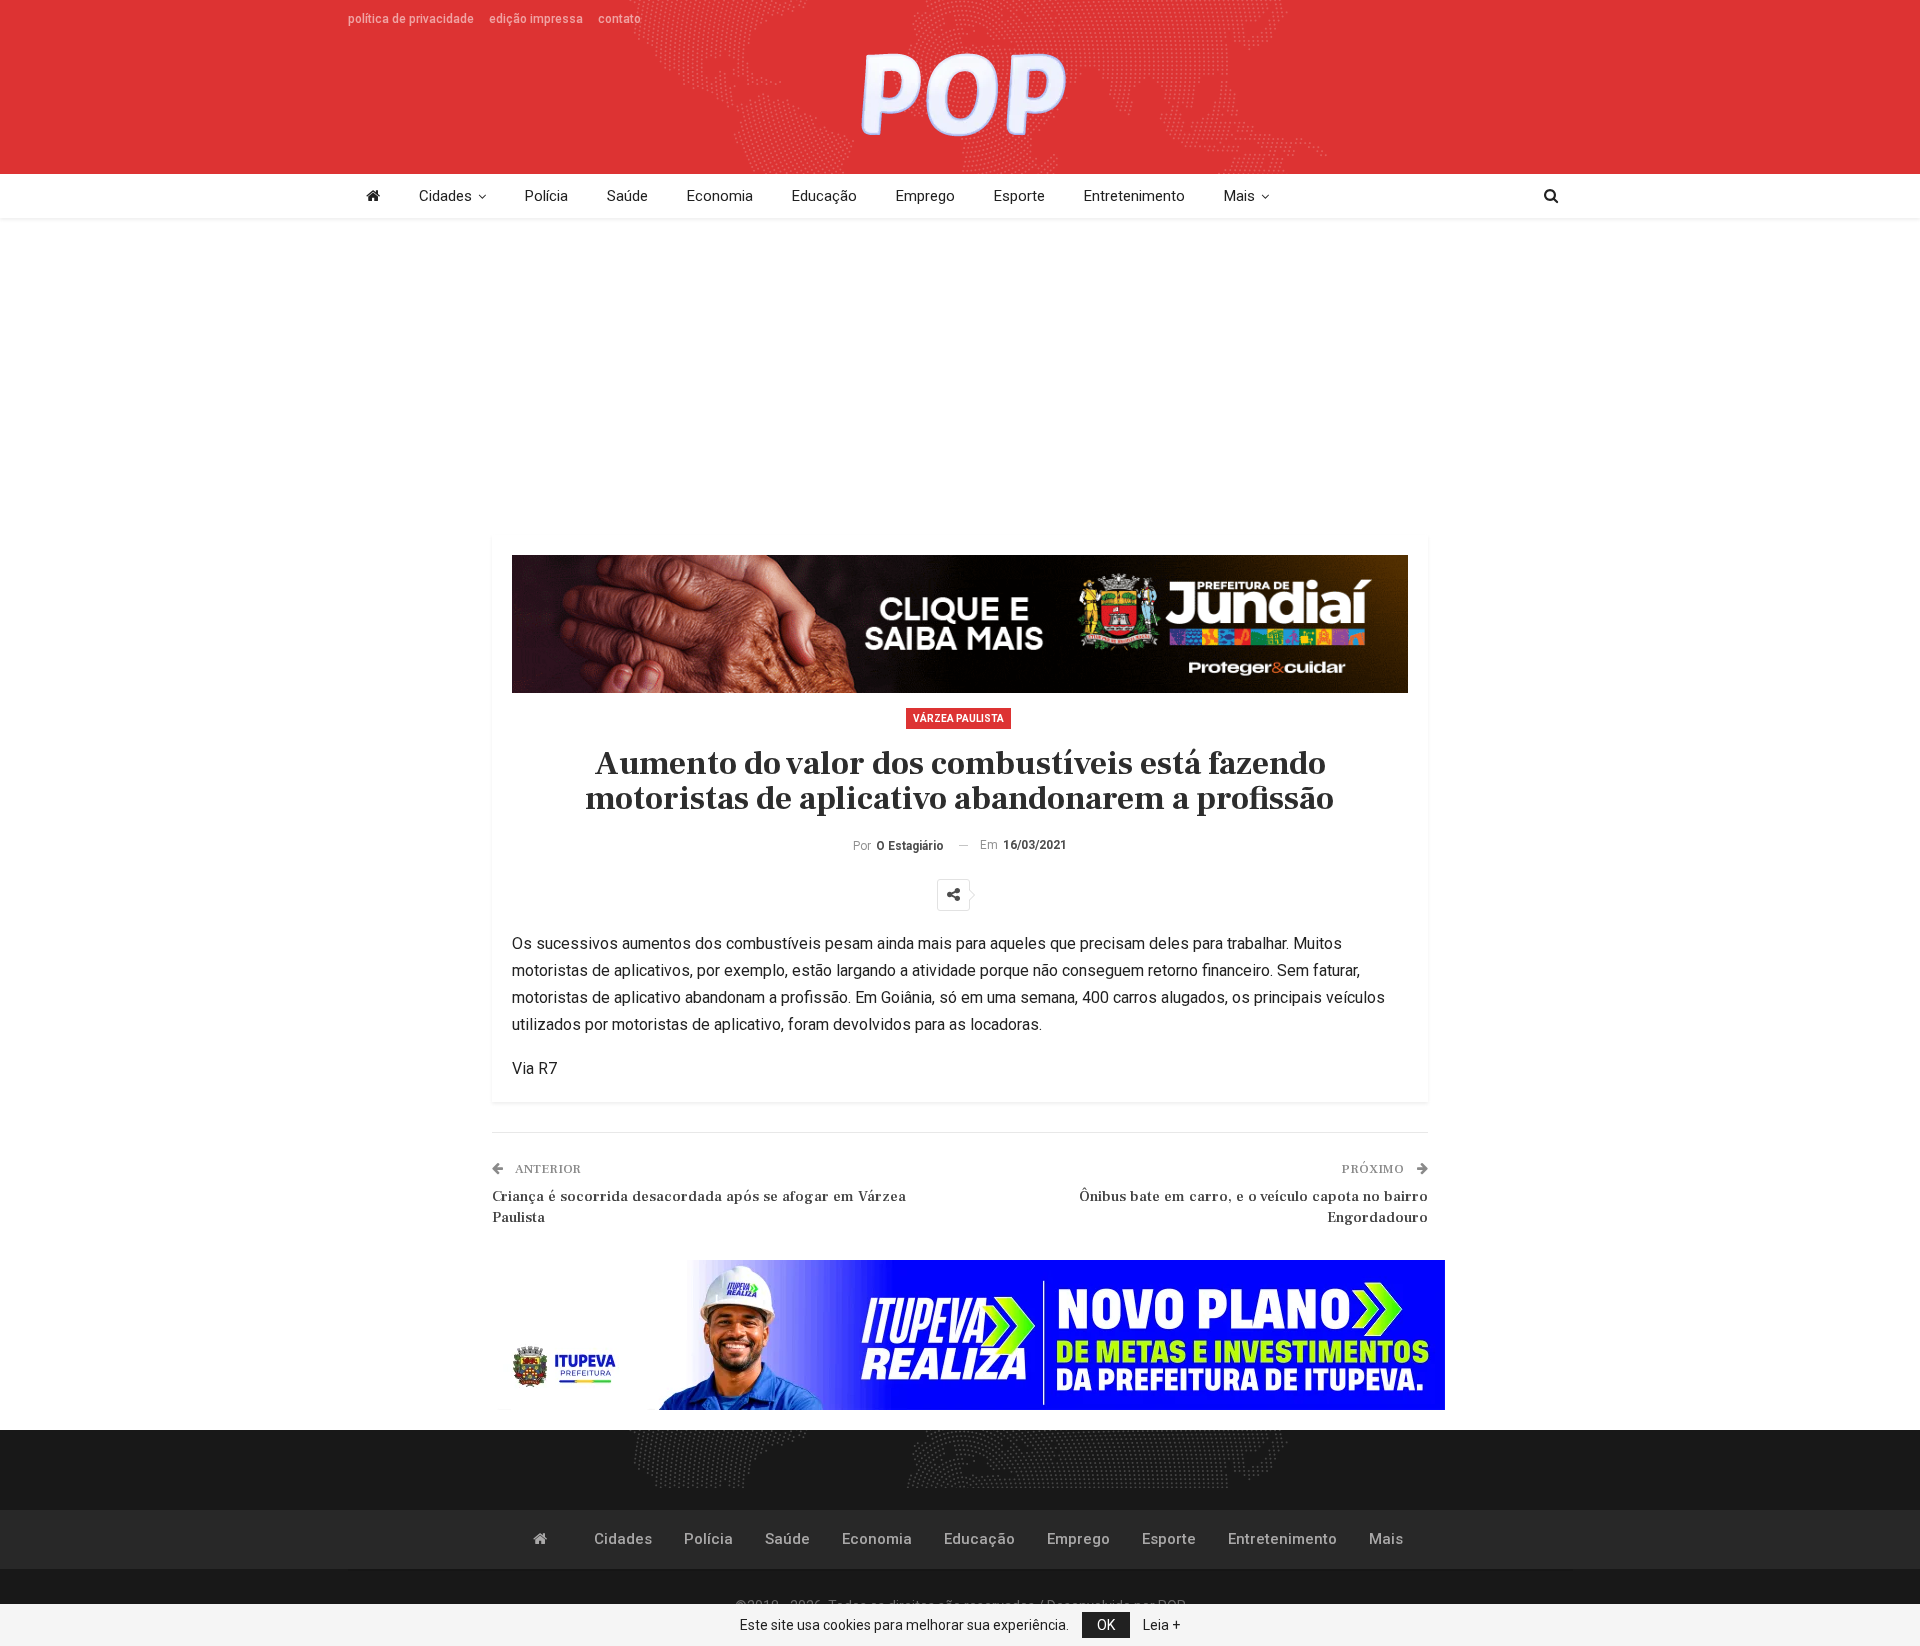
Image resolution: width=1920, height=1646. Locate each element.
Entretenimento (1134, 196)
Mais (1239, 196)
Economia (720, 196)
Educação (824, 196)
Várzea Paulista (958, 718)
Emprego (925, 196)
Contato (619, 19)
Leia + (1161, 1625)
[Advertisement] (960, 378)
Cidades (445, 196)
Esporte (1019, 196)
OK (1106, 1625)
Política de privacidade (411, 19)
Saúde (627, 196)
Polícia (546, 196)
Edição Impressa (536, 19)
